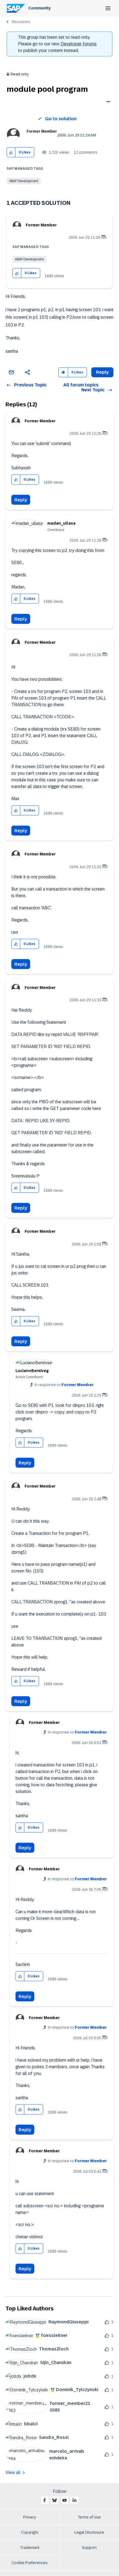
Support (89, 2548)
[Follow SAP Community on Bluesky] (55, 2500)
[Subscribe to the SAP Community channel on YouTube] (64, 2500)
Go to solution (61, 119)
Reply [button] (102, 372)
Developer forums (79, 44)
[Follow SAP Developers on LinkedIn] (74, 2500)
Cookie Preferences (30, 2563)
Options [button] (107, 102)
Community (39, 8)
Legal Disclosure (89, 2532)
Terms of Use (89, 2517)
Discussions (21, 22)
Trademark (30, 2548)
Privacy (30, 2517)
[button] (11, 152)
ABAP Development (24, 181)
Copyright (30, 2532)
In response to (64, 1385)
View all (13, 2472)
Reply (21, 500)
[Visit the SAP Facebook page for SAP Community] (45, 2500)
